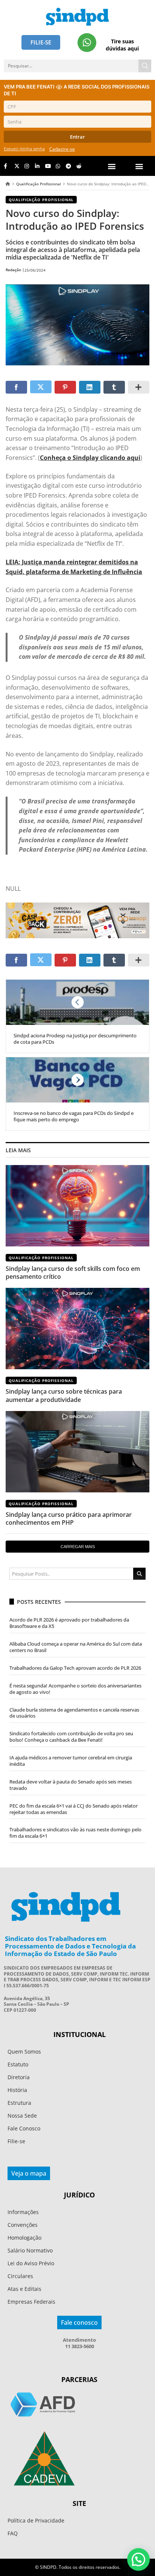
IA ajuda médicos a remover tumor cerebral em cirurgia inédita (71, 1761)
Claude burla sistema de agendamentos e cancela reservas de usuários (74, 1713)
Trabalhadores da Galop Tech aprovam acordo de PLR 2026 (75, 1668)
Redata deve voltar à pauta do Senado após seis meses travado (71, 1785)
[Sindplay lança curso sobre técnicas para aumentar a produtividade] (77, 1328)
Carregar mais (78, 1547)
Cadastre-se (62, 149)
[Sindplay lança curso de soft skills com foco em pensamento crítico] (77, 1206)
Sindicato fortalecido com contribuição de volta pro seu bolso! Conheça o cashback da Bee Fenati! (71, 1737)
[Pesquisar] (145, 66)
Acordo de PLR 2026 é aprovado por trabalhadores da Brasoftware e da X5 (69, 1623)
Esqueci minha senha (24, 149)
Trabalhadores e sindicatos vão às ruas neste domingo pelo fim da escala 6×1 (75, 1833)
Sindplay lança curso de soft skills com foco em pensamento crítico (73, 1273)
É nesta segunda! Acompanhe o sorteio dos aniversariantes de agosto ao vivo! (75, 1689)
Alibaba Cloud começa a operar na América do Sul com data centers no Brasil (76, 1647)
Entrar (77, 137)
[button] (139, 166)
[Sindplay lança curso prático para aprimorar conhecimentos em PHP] (77, 1452)
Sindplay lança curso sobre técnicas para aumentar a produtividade (64, 1395)
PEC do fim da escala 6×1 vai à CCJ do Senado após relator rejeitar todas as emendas (74, 1809)
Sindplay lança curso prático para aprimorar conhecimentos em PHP (69, 1519)
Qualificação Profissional (39, 184)
